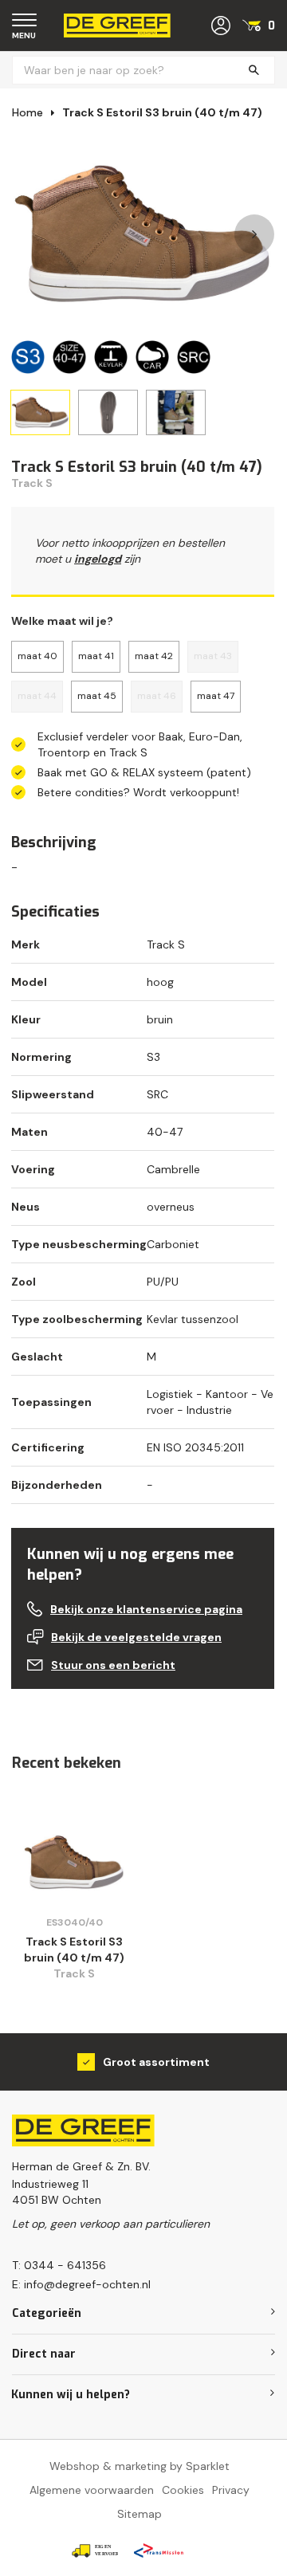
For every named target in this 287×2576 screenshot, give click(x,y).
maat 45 (97, 696)
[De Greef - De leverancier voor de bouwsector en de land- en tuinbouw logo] (117, 25)
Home (28, 112)
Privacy (231, 2490)
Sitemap (140, 2514)
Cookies (183, 2490)
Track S (32, 483)
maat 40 (37, 656)
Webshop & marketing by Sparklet (140, 2466)
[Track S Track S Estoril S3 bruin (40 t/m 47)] (74, 1863)
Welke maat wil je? (62, 621)
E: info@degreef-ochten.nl (81, 2284)
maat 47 (216, 696)
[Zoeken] (254, 71)
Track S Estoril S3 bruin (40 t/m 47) (162, 112)
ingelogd (98, 559)
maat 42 (154, 656)
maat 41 (96, 656)
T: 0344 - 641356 (59, 2265)
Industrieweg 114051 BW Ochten (57, 2192)
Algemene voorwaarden (92, 2490)
